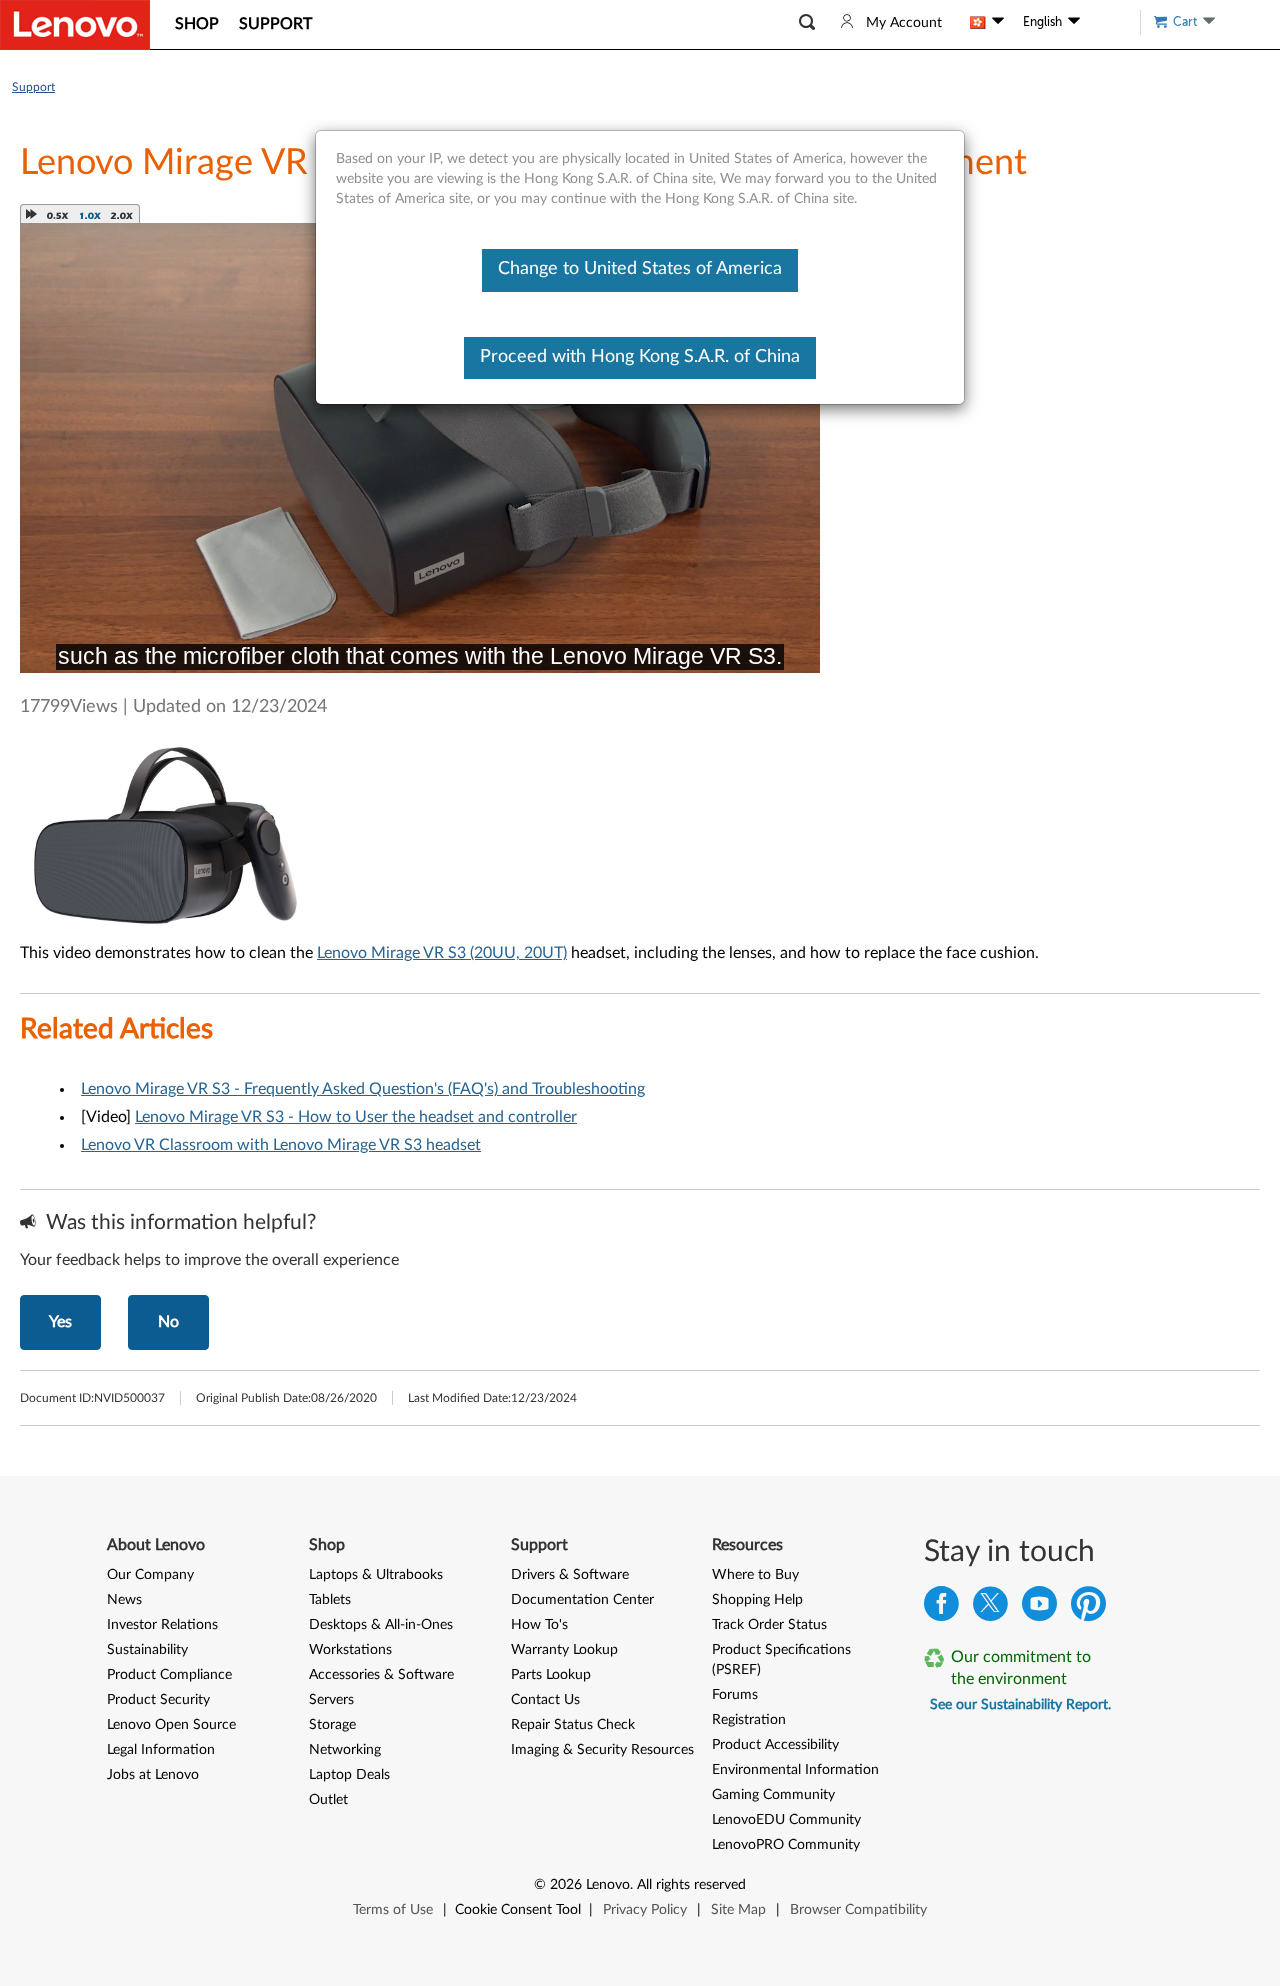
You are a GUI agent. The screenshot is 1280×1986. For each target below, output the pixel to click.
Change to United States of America (640, 269)
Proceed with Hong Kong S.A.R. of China (640, 357)
